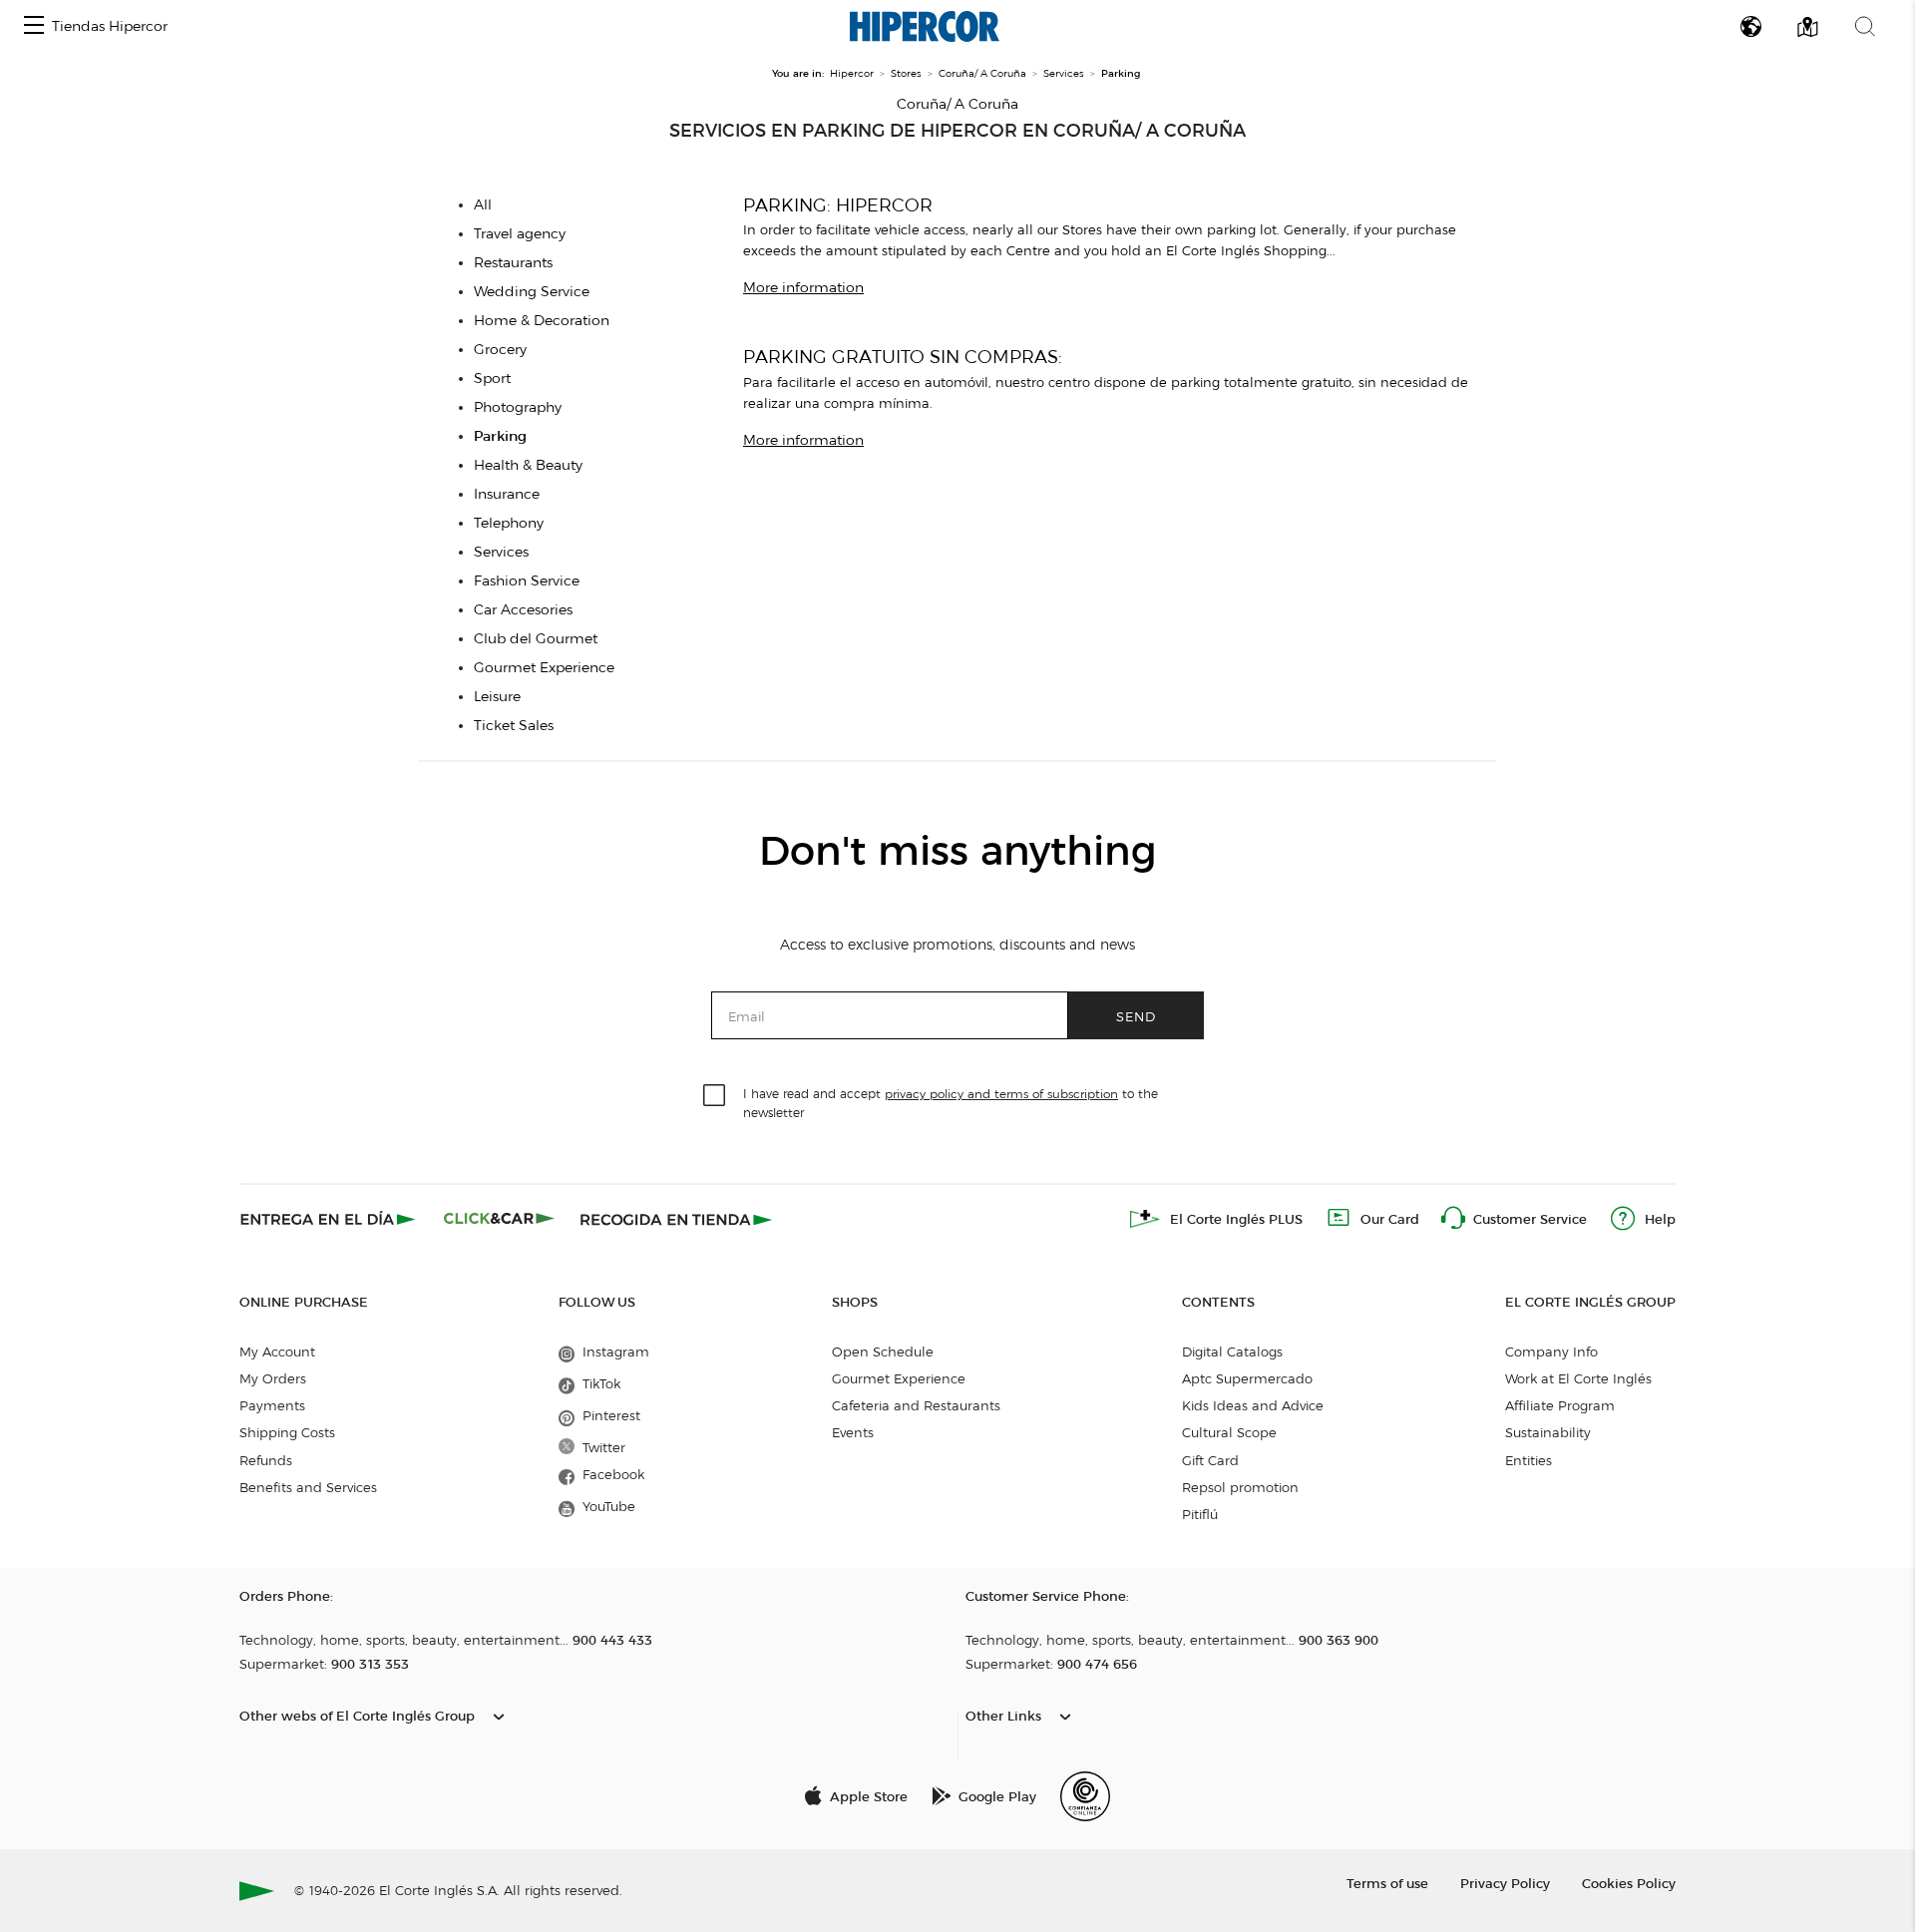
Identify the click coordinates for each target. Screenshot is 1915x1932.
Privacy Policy (1505, 1883)
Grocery (500, 350)
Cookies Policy (1629, 1883)
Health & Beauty (528, 465)
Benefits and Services (308, 1487)
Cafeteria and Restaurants (916, 1405)
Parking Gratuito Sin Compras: (903, 357)
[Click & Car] (499, 1219)
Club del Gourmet (536, 639)
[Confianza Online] (1085, 1796)
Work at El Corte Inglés (1578, 1378)
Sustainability (1548, 1432)
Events (853, 1432)
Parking (500, 436)
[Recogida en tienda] (676, 1219)
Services (501, 552)
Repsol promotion (1240, 1487)
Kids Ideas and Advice (1253, 1405)
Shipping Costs (287, 1432)
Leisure (497, 697)
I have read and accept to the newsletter (951, 1102)
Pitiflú (1200, 1514)
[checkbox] (715, 1096)
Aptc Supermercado (1247, 1378)
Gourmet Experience (544, 668)
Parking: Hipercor (838, 205)
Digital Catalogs (1232, 1352)
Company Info (1551, 1352)
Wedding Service (532, 292)
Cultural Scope (1229, 1432)
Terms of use (1387, 1883)
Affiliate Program (1560, 1405)
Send (1136, 1016)
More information (803, 288)
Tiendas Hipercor (110, 26)
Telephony (509, 523)
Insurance (507, 494)
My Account (277, 1352)
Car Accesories (523, 610)
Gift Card (1210, 1460)
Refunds (266, 1460)
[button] (34, 26)
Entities (1529, 1460)
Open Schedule (883, 1352)
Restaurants (513, 263)
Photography (518, 407)
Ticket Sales (514, 726)
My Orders (273, 1378)
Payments (272, 1405)
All (483, 205)
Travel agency (520, 234)
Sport (492, 379)
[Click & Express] (330, 1219)
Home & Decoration (542, 321)
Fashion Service (527, 581)
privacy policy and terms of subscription (1001, 1094)
